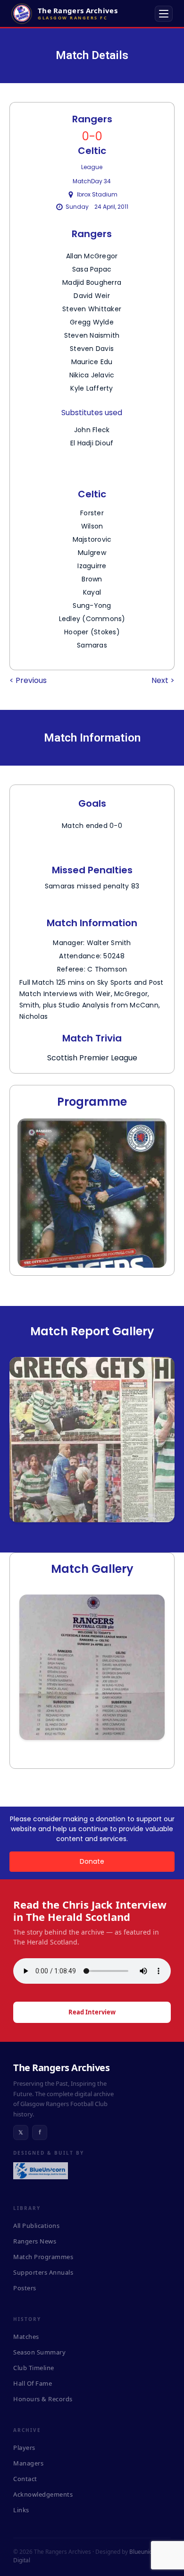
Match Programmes (43, 2257)
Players (24, 2448)
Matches (26, 2337)
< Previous (28, 680)
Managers (28, 2463)
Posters (25, 2288)
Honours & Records (43, 2399)
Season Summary (39, 2352)
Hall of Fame (33, 2383)
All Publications (36, 2226)
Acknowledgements (43, 2494)
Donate (92, 1861)
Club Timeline (34, 2368)
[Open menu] (164, 14)
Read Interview (92, 2012)
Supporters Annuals (43, 2272)
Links (21, 2510)
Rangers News (35, 2241)
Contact (25, 2479)
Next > (163, 680)
